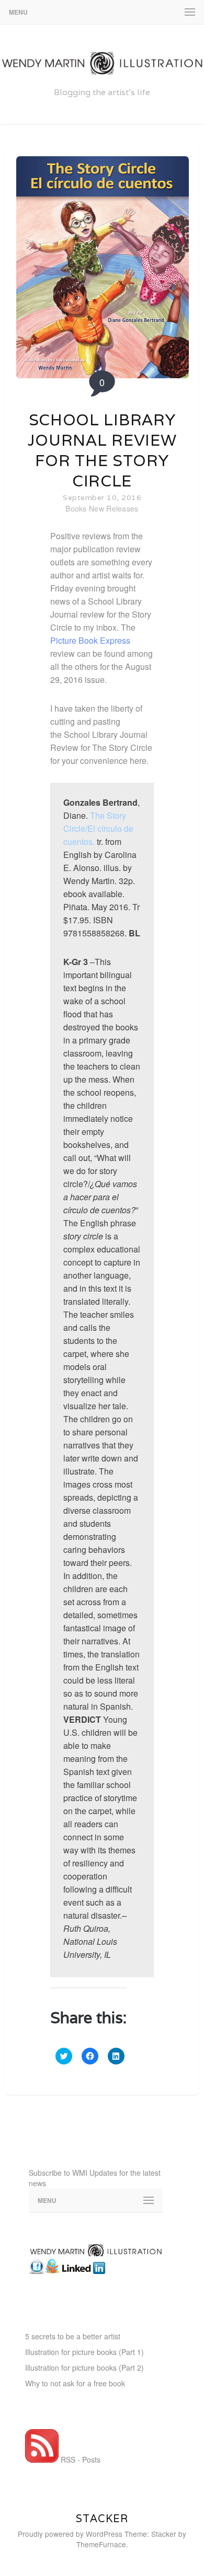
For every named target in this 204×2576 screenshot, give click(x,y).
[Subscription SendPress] (96, 2222)
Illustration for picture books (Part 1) (84, 2352)
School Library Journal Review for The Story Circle (102, 450)
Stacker (102, 2519)
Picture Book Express (90, 640)
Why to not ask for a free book (75, 2383)
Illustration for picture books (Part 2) (84, 2368)
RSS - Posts (80, 2459)
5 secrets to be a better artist (73, 2336)
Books (76, 508)
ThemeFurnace (101, 2544)
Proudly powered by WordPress (70, 2534)
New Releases (114, 508)
